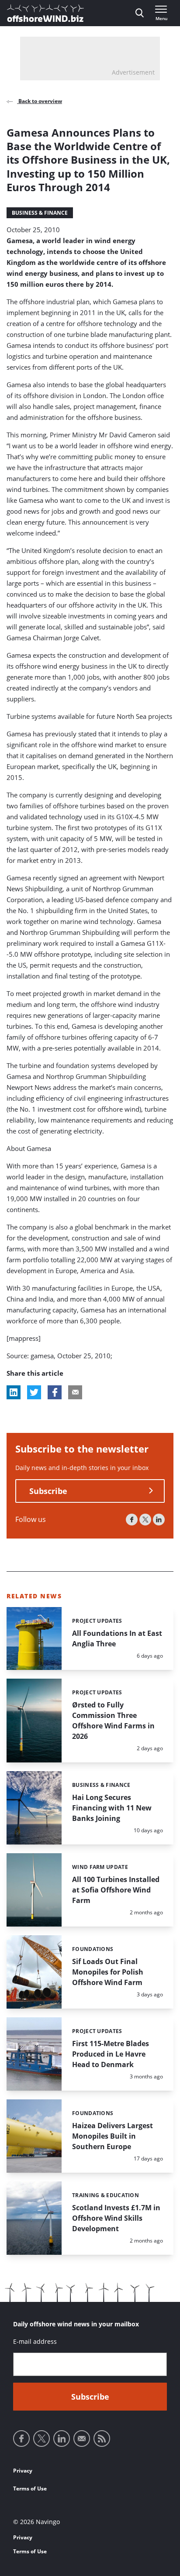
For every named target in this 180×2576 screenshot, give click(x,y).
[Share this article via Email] (75, 1392)
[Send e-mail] (82, 2439)
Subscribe (48, 1491)
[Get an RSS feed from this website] (102, 2439)
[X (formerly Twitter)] (145, 1520)
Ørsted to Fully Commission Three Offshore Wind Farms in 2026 (113, 1721)
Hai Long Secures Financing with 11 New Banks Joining (112, 1808)
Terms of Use (30, 2488)
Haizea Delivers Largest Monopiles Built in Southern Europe (112, 2136)
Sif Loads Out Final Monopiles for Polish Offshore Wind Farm (108, 1972)
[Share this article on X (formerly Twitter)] (34, 1392)
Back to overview (40, 101)
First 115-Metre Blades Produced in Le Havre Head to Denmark (111, 2054)
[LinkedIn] (159, 1520)
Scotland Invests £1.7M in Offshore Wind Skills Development (116, 2218)
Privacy (23, 2471)
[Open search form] (140, 13)
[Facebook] (132, 1520)
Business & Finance (40, 213)
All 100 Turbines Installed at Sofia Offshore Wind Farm (116, 1890)
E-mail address (35, 2341)
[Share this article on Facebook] (55, 1392)
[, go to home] (45, 13)
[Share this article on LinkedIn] (14, 1392)
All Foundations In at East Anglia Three (117, 1638)
